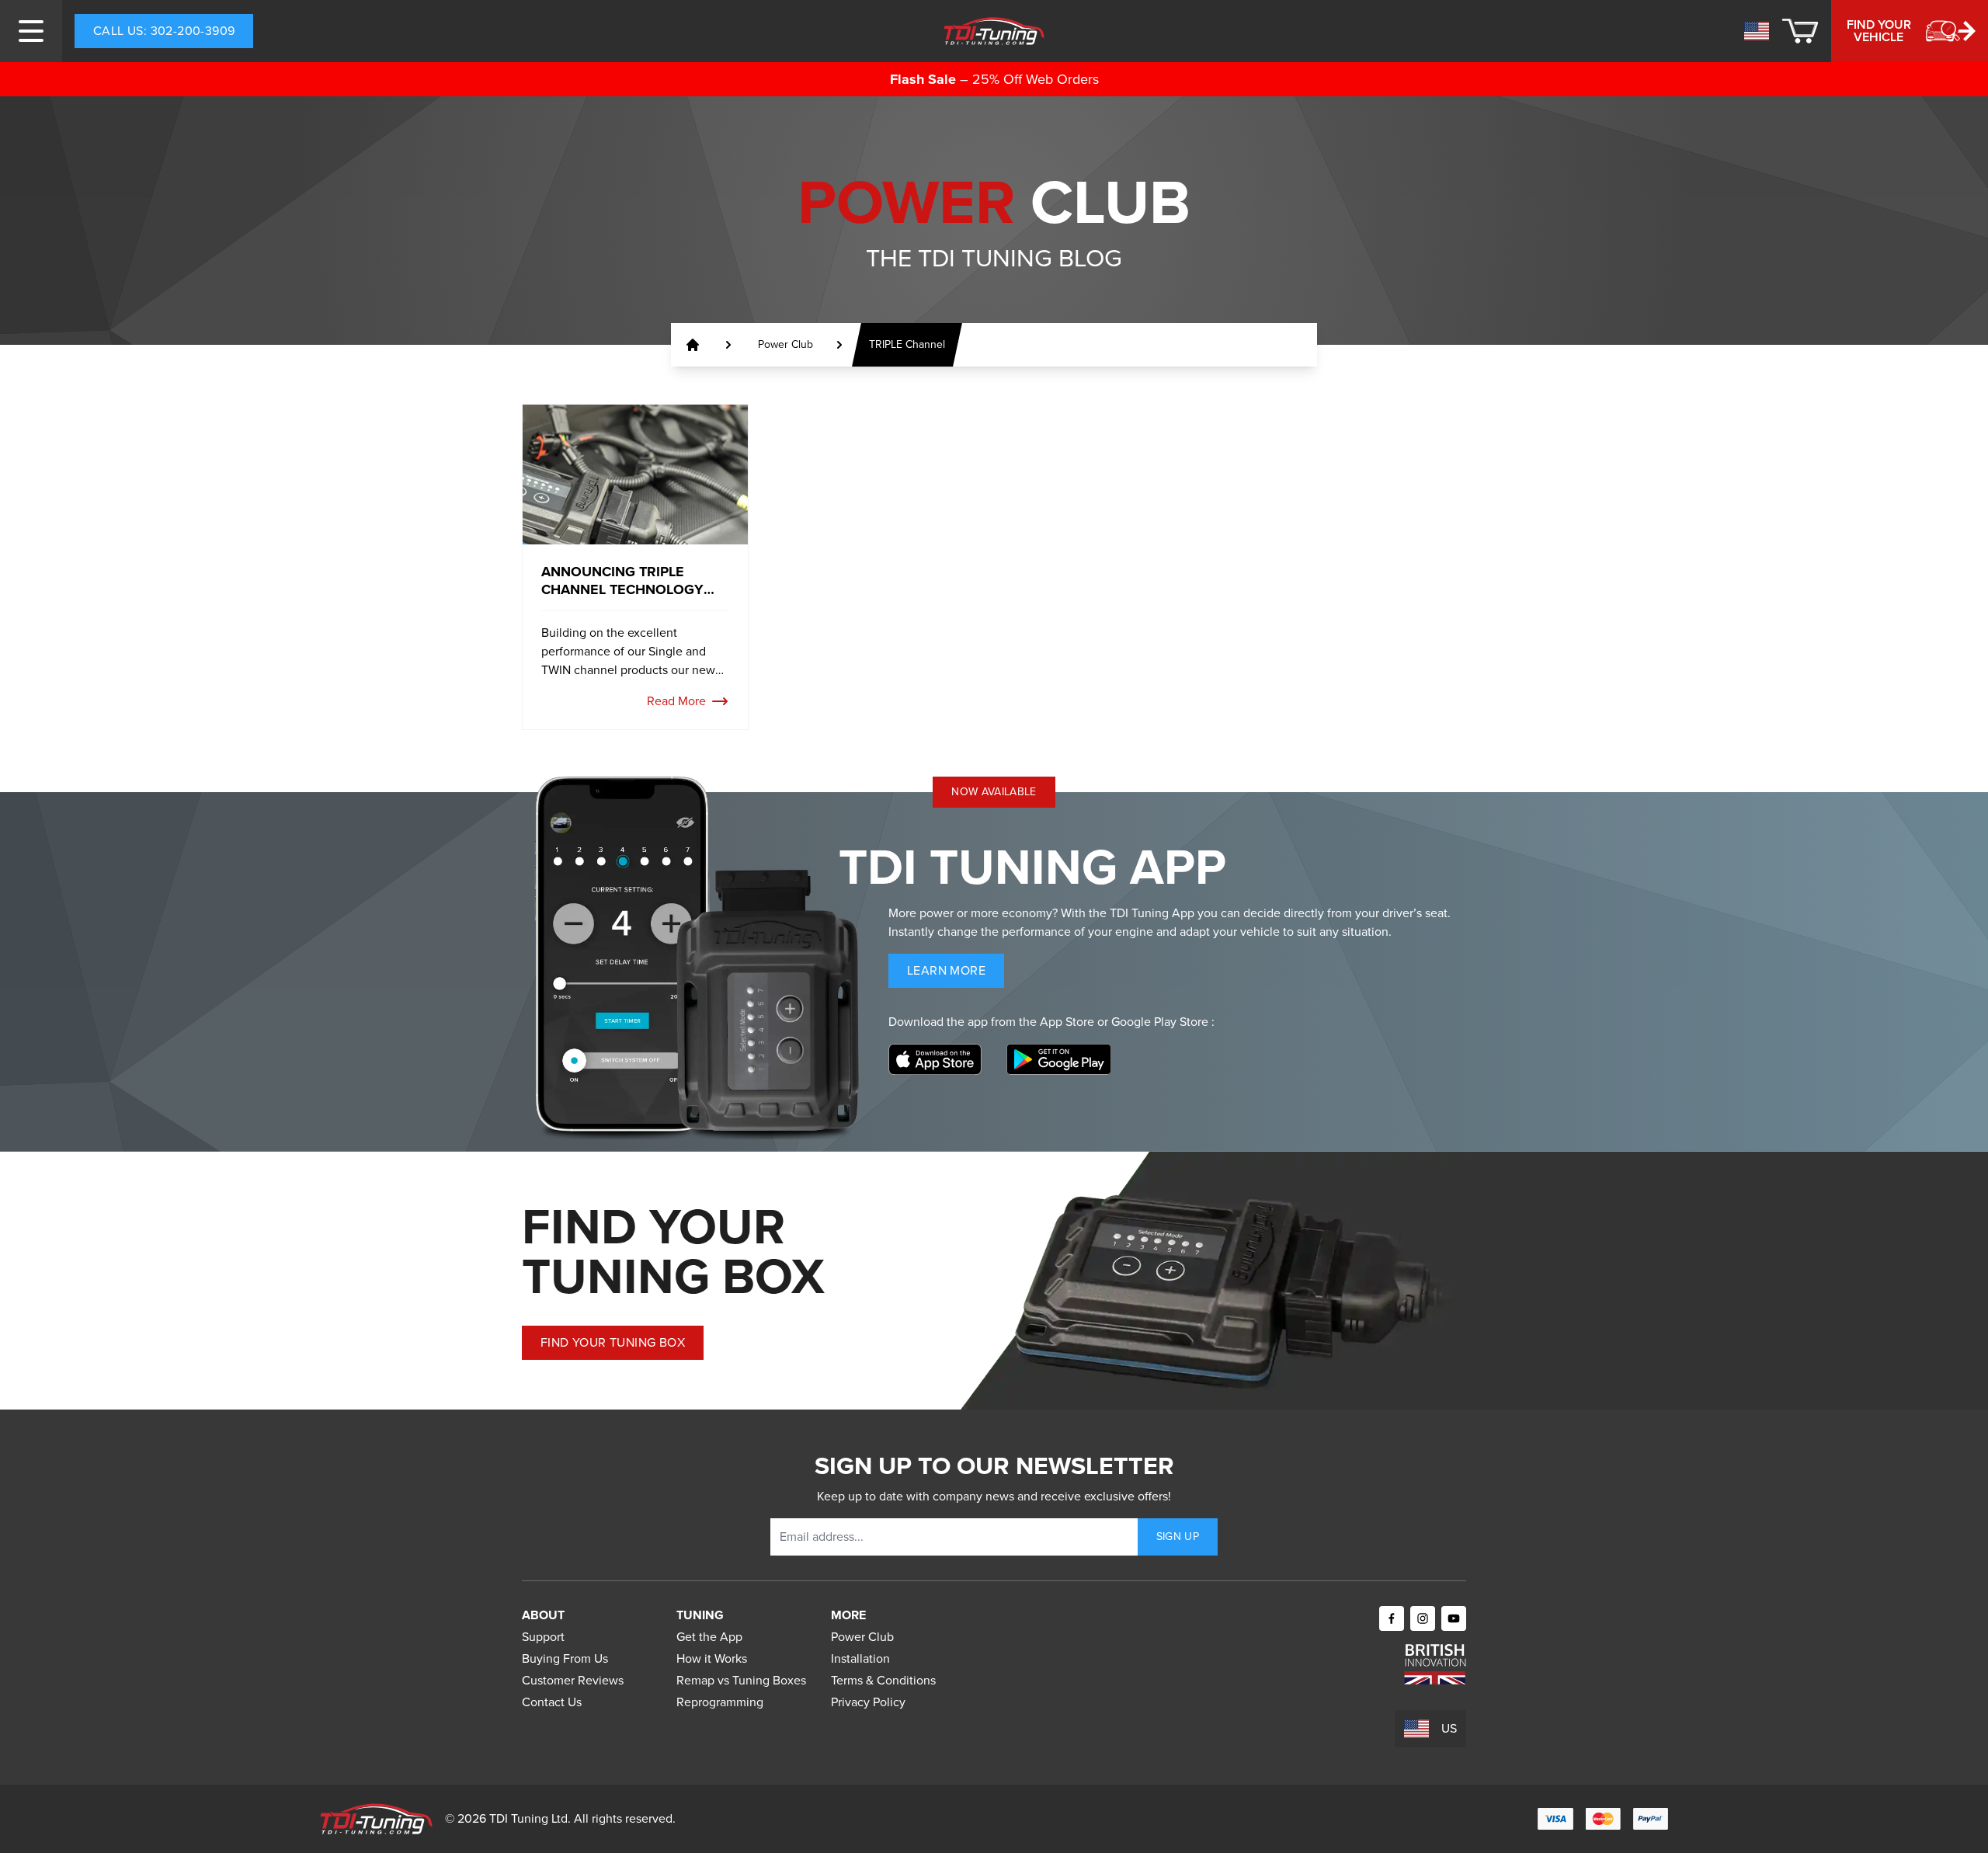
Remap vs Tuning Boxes (741, 1680)
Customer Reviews (573, 1680)
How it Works (712, 1658)
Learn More (956, 974)
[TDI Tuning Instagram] (1423, 1618)
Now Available (994, 792)
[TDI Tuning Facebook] (1392, 1618)
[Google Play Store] (1059, 1059)
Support (543, 1637)
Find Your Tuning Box (613, 1342)
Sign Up (1178, 1537)
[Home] (994, 31)
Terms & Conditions (883, 1680)
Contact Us (552, 1702)
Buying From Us (565, 1658)
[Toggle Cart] (1800, 31)
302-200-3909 (164, 31)
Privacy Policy (868, 1702)
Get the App (709, 1637)
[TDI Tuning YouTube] (1454, 1618)
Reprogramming (720, 1702)
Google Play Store (1161, 1022)
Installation (860, 1658)
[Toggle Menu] (31, 31)
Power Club (862, 1637)
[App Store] (935, 1059)
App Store (1069, 1022)
